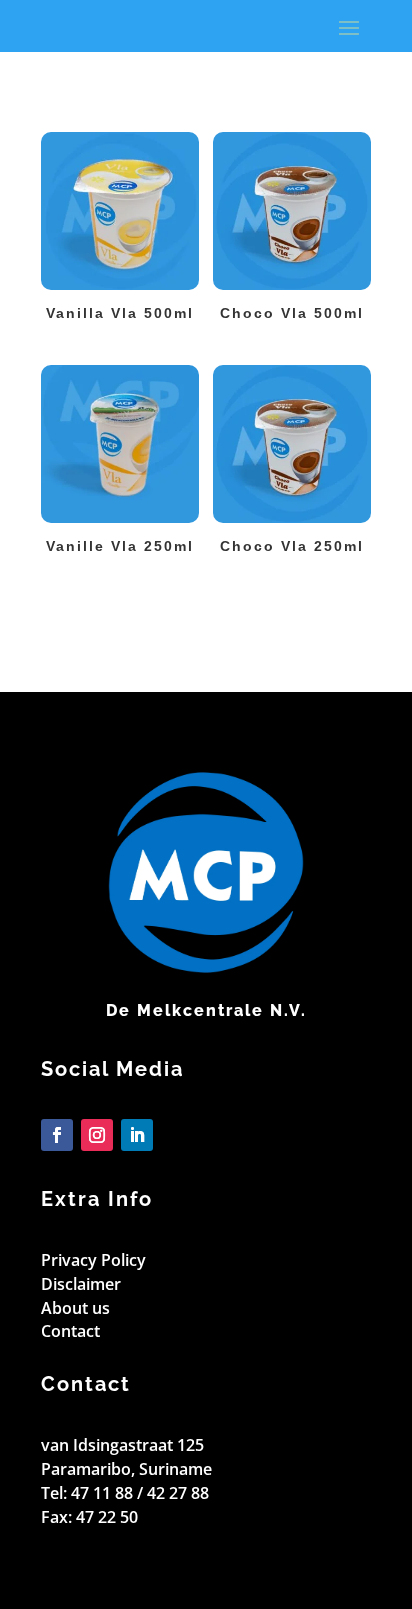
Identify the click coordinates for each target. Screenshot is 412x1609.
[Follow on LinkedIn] (137, 1135)
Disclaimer (81, 1284)
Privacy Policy (93, 1260)
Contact (70, 1331)
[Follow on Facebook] (57, 1135)
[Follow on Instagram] (97, 1135)
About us (75, 1308)
